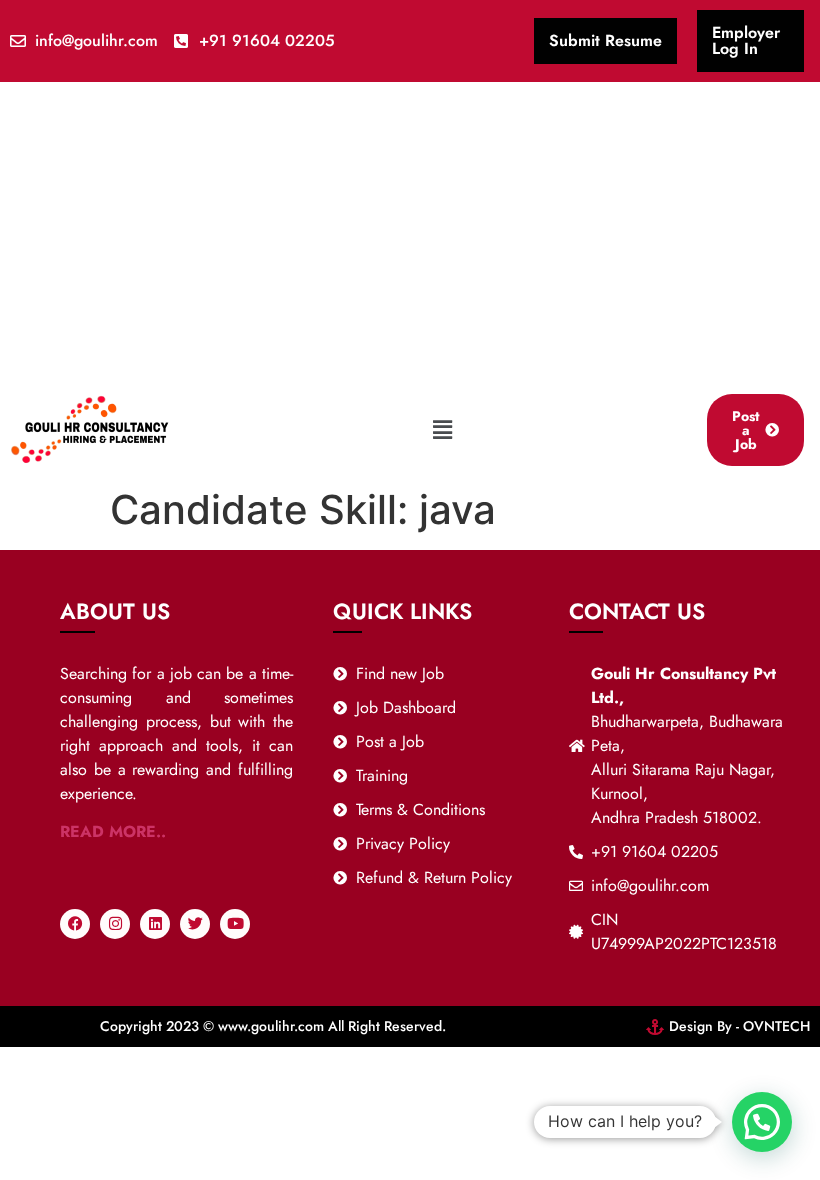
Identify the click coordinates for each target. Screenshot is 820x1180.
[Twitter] (195, 924)
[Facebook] (75, 924)
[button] (443, 429)
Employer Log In (746, 40)
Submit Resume (605, 40)
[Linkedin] (155, 924)
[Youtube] (235, 924)
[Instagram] (115, 924)
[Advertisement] (410, 232)
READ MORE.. (113, 831)
